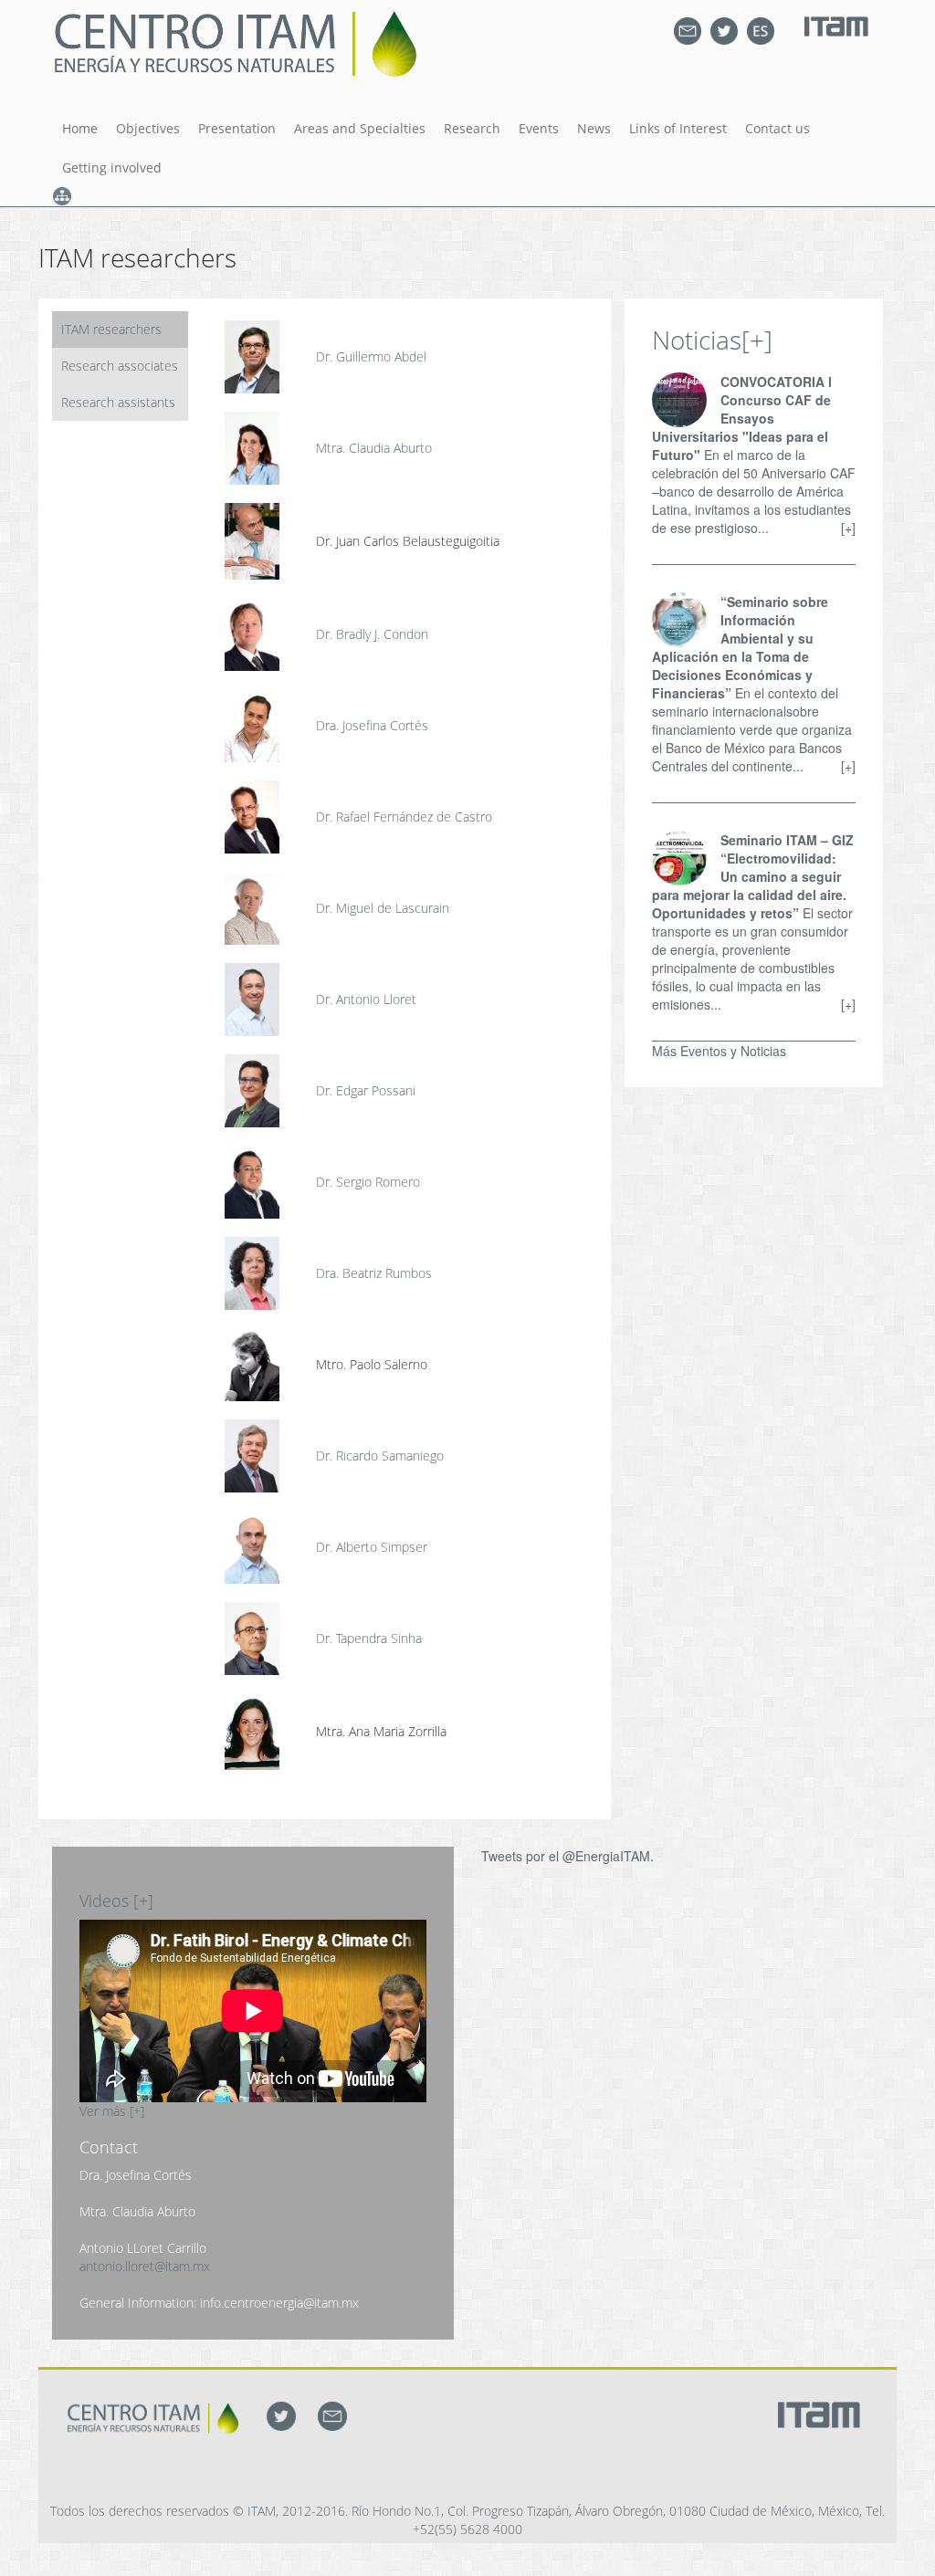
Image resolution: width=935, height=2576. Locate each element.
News (594, 128)
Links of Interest (678, 128)
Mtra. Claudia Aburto (374, 448)
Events (539, 128)
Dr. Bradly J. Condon (372, 634)
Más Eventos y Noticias (719, 1051)
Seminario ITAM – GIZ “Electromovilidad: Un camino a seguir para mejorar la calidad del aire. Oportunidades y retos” (753, 876)
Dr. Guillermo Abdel (371, 356)
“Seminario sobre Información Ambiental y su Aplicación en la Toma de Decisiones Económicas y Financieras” (740, 647)
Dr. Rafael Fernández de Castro (404, 817)
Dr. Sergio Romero (368, 1182)
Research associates (120, 366)
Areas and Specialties (360, 128)
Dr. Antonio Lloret (366, 999)
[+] (757, 340)
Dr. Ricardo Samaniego (380, 1456)
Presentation (237, 128)
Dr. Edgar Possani (366, 1090)
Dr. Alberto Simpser (372, 1547)
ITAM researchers (111, 329)
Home (80, 128)
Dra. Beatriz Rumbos (374, 1273)
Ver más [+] (112, 2111)
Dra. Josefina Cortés (372, 725)
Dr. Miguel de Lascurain (383, 908)
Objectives (148, 128)
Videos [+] (116, 1901)
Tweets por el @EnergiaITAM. (567, 1856)
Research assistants (118, 402)
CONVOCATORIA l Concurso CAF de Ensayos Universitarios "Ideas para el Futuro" (742, 418)
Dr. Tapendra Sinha (369, 1638)
